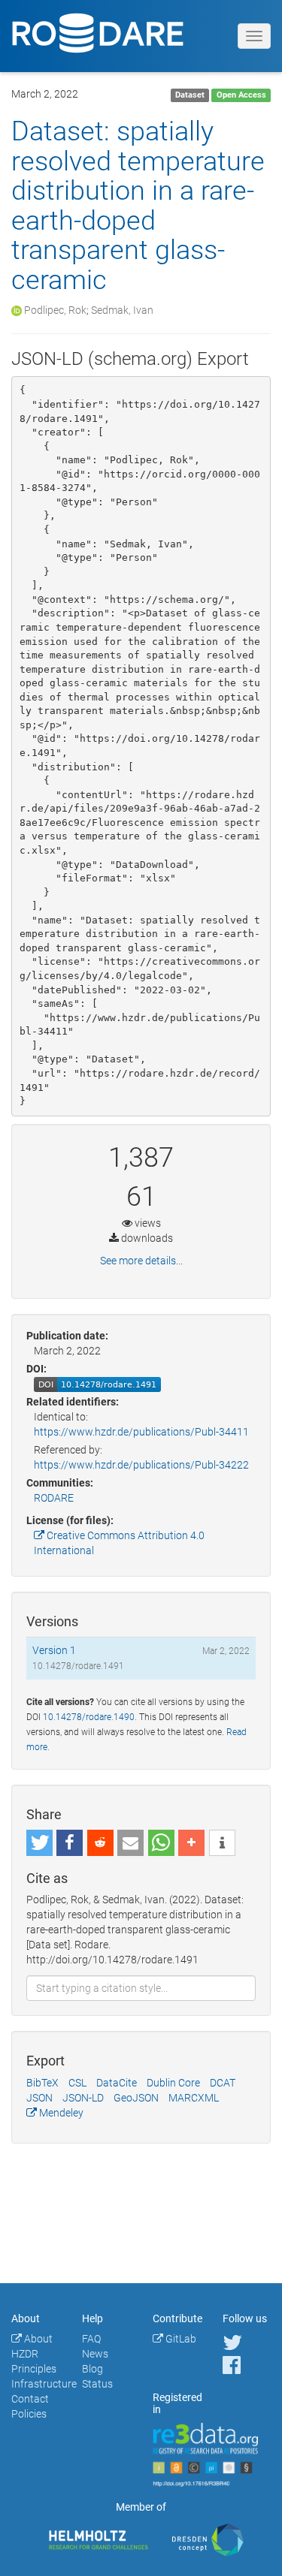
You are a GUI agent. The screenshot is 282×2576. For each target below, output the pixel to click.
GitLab (180, 2339)
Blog (92, 2369)
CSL (77, 2083)
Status (97, 2384)
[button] (39, 1843)
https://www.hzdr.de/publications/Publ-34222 (141, 1465)
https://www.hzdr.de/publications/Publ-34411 (141, 1432)
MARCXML (194, 2098)
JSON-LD (83, 2098)
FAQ (91, 2339)
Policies (29, 2414)
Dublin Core (173, 2083)
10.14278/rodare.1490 (89, 1717)
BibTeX (42, 2083)
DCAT (223, 2083)
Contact (30, 2399)
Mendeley (60, 2113)
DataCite (117, 2083)
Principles (34, 2369)
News (95, 2354)
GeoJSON (136, 2098)
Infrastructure (44, 2384)
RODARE (54, 1498)
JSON (39, 2098)
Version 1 (54, 1650)
